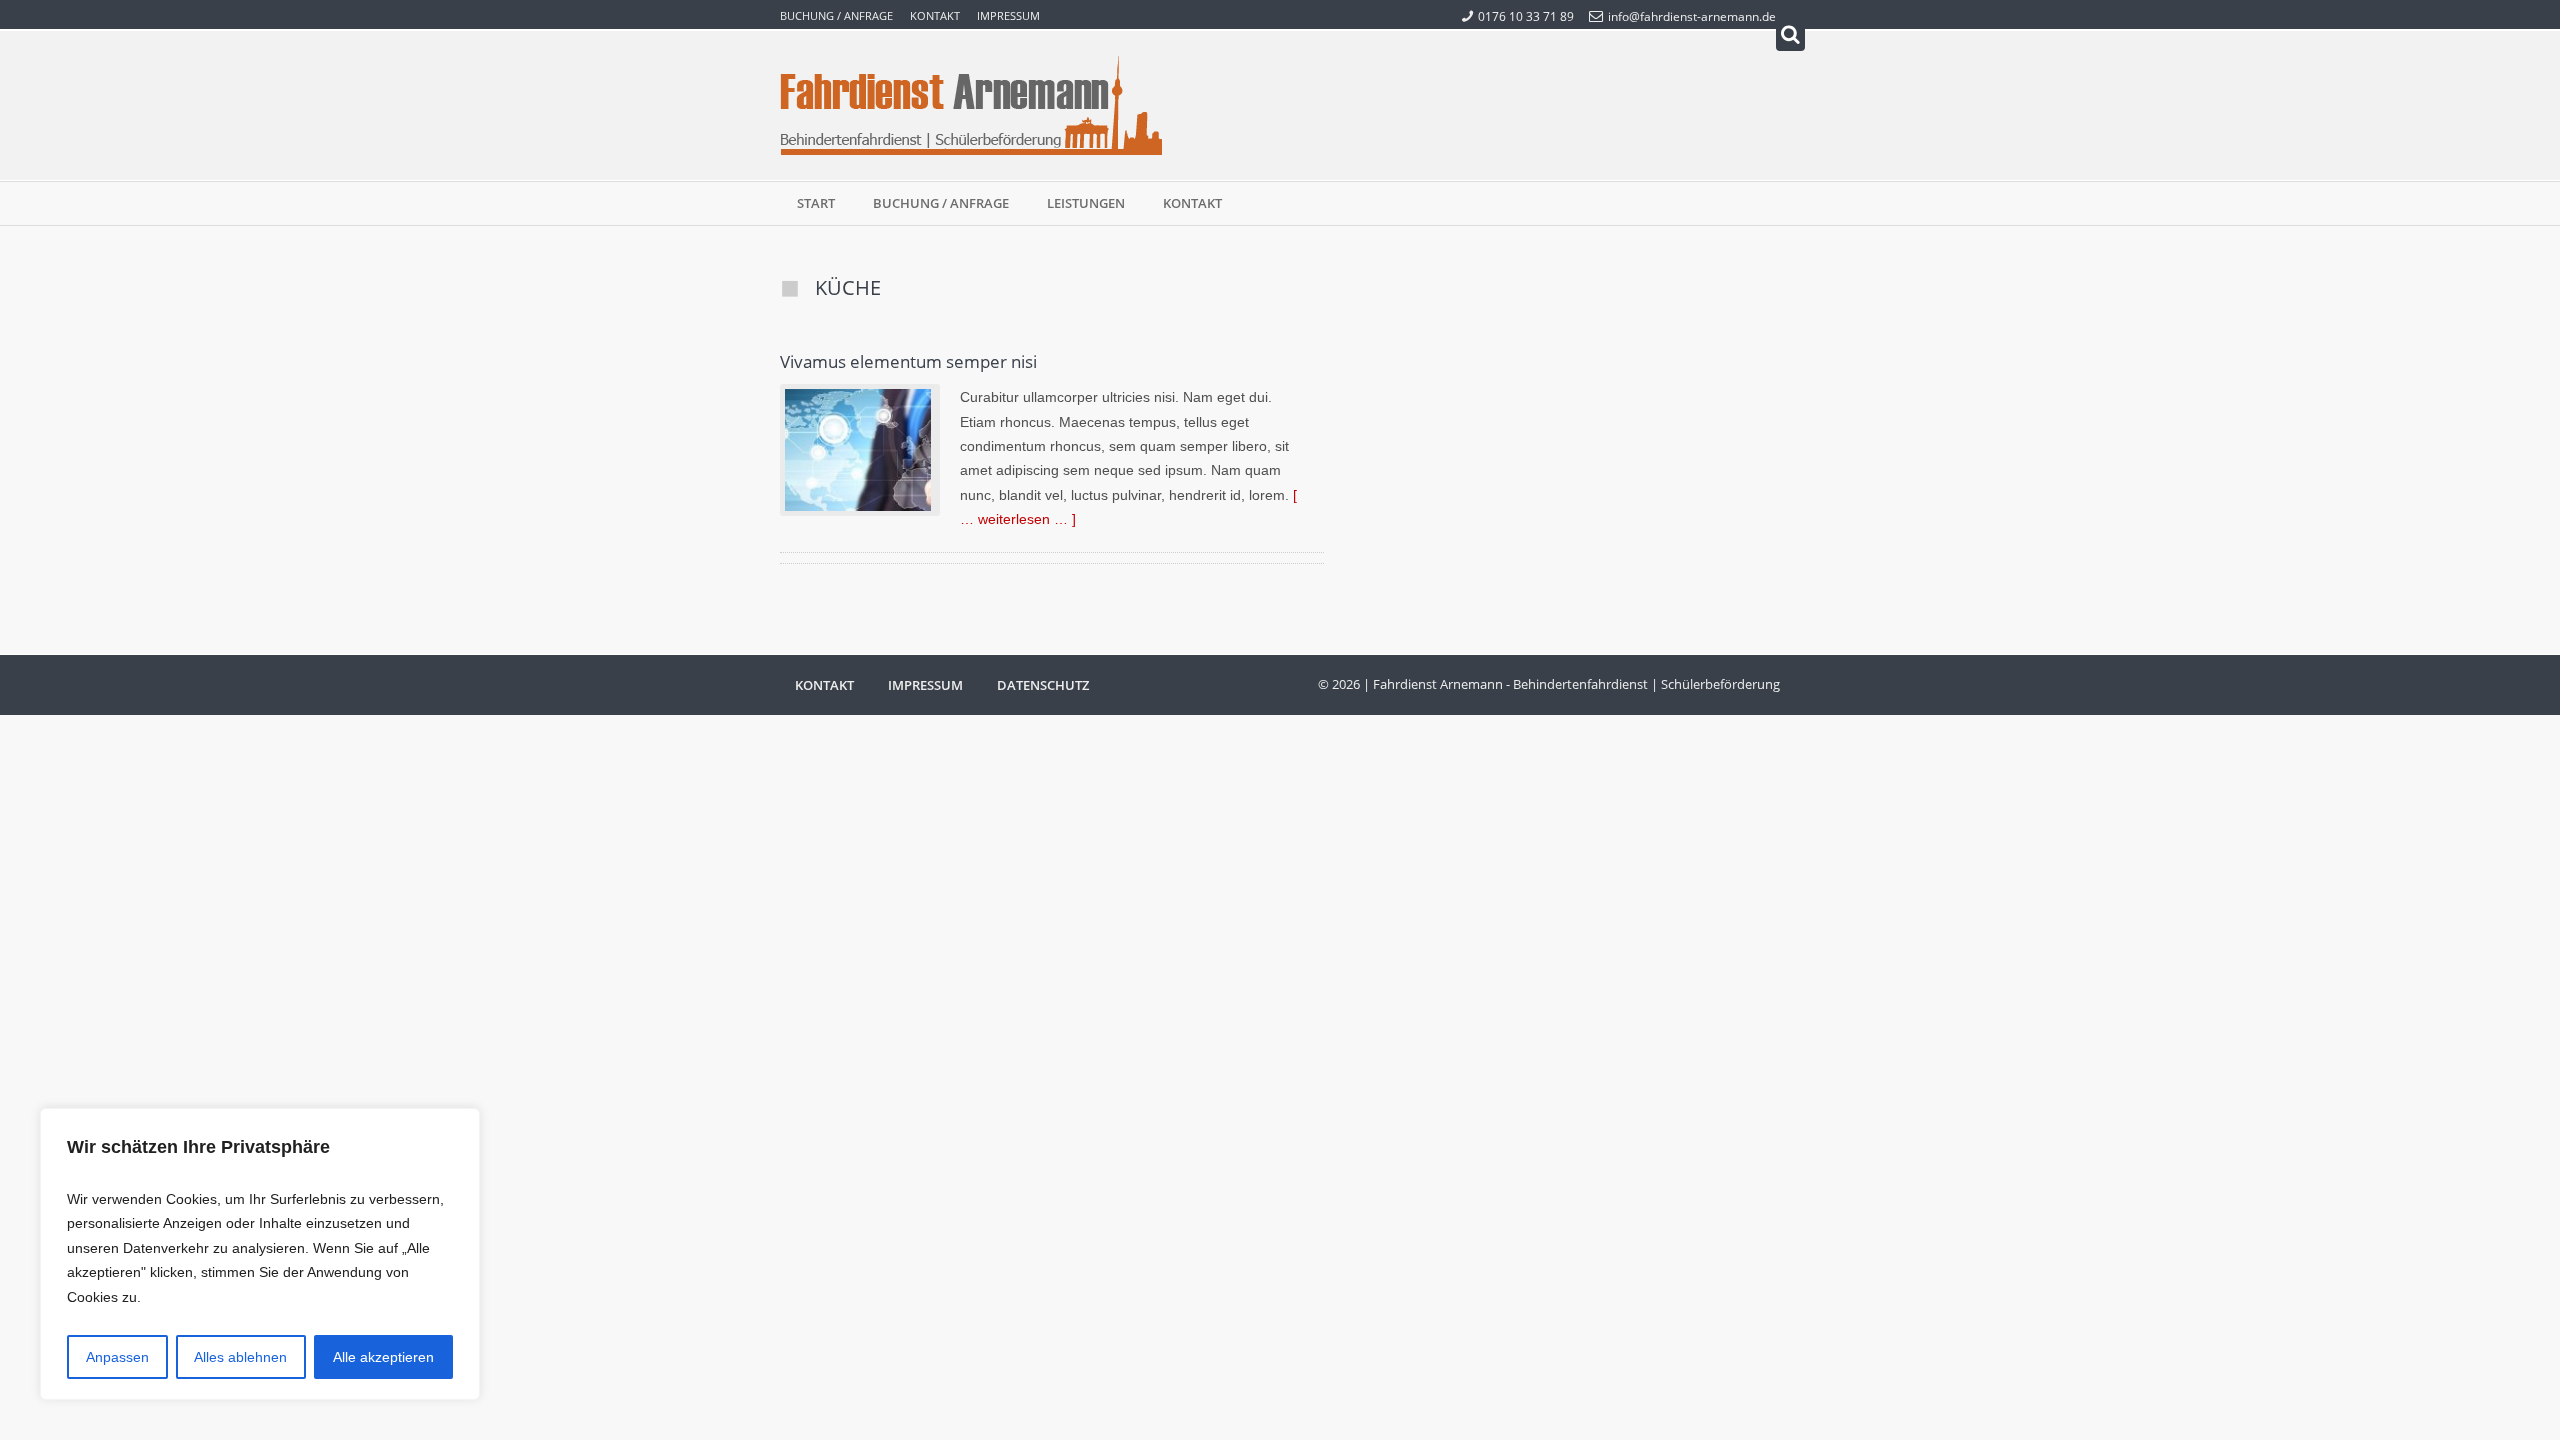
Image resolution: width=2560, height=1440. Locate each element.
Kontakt (935, 15)
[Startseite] (971, 105)
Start (816, 203)
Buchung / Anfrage (836, 15)
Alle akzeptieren (383, 1357)
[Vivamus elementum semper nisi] (860, 450)
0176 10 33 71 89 (1526, 16)
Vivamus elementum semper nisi (908, 361)
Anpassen (117, 1357)
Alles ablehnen (240, 1357)
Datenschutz (1043, 685)
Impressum (1008, 15)
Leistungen (1086, 203)
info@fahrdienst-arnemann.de (1692, 16)
